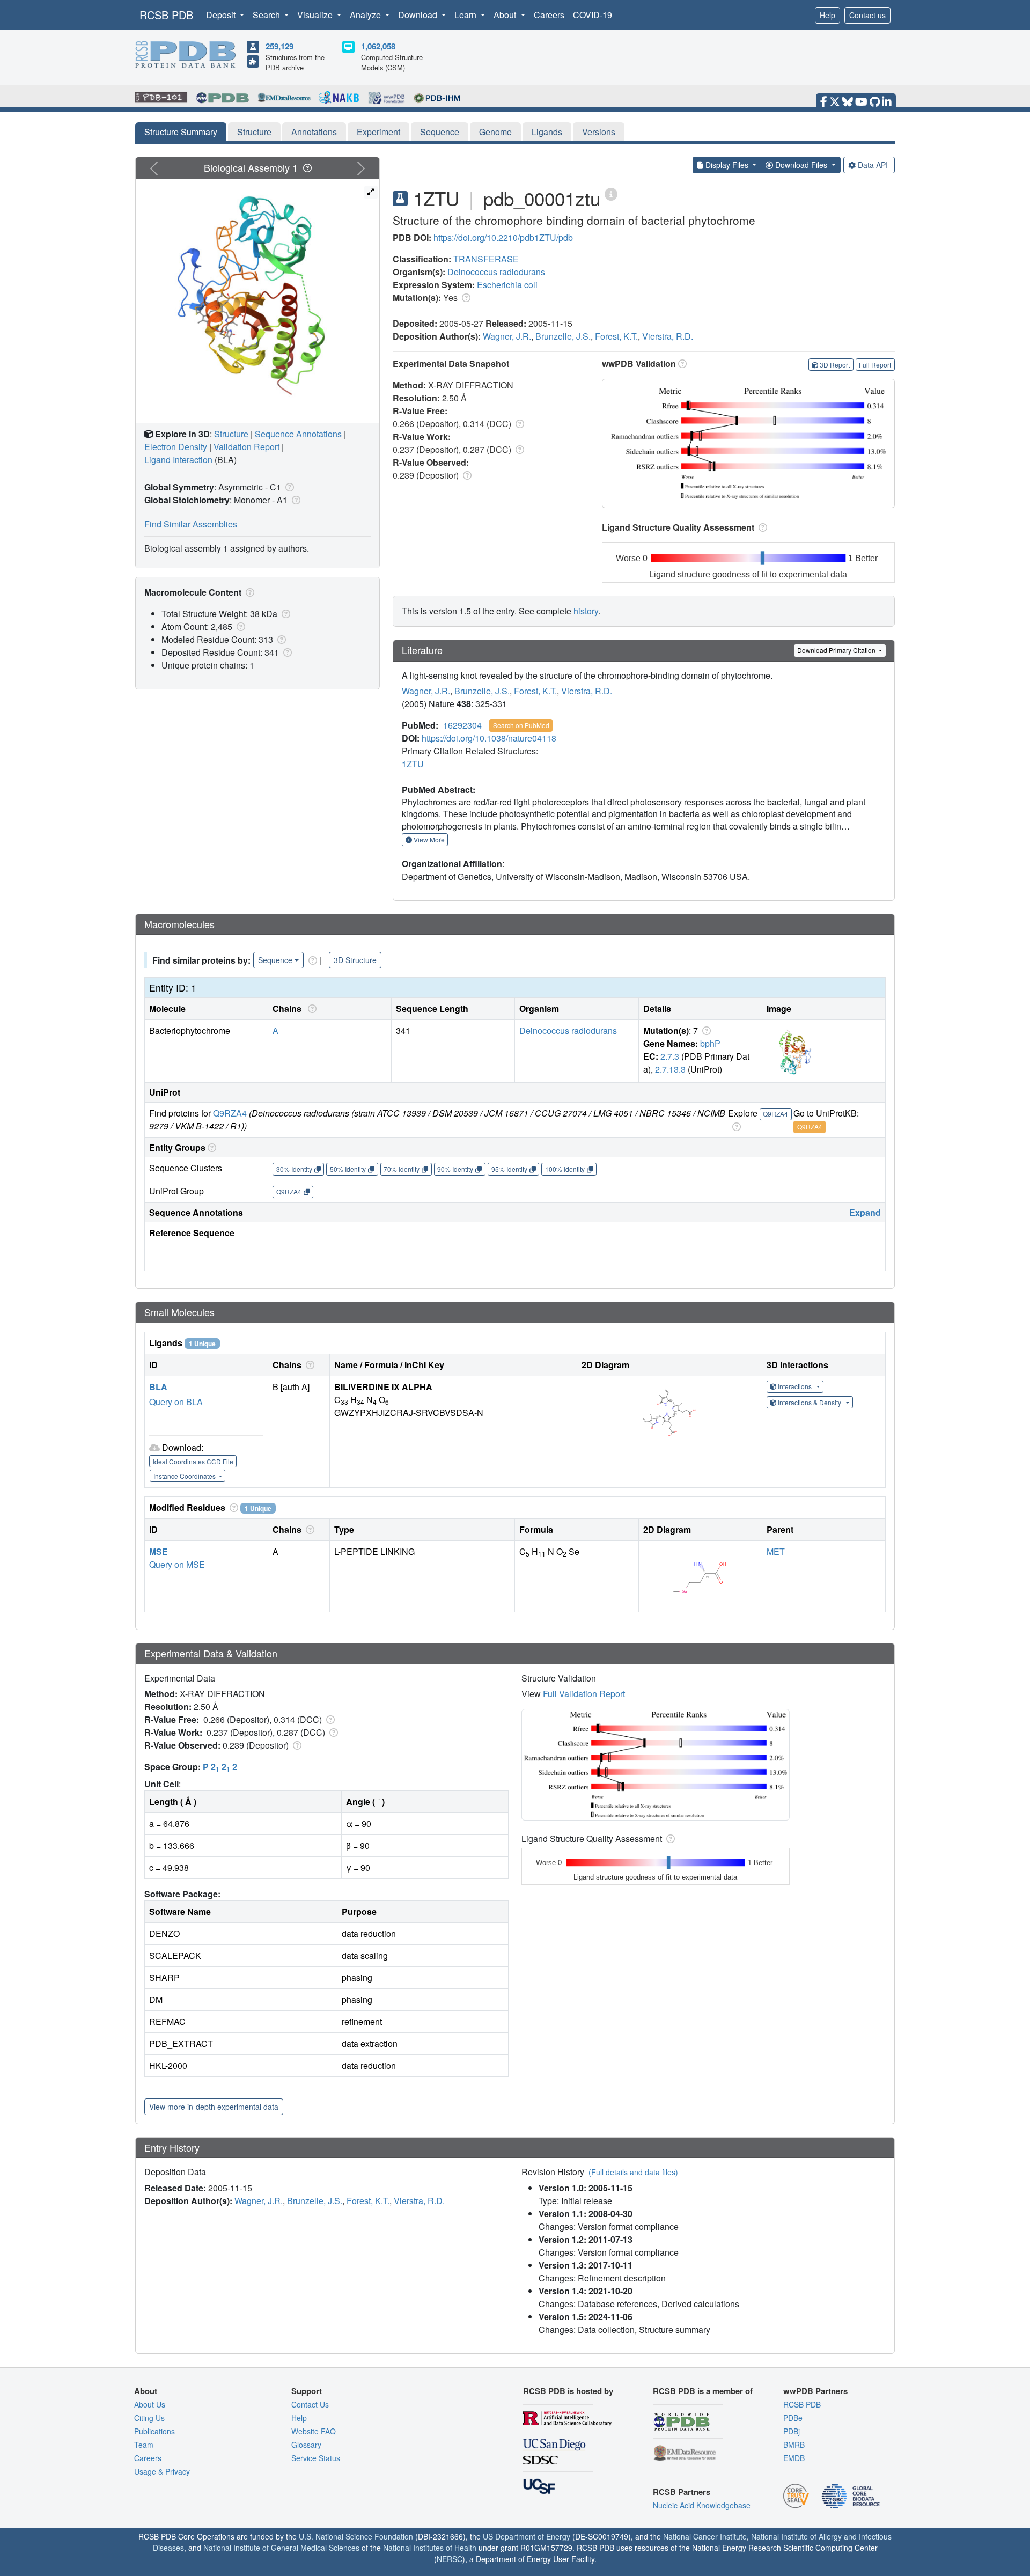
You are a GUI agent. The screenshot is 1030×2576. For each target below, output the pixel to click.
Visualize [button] (316, 15)
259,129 (279, 46)
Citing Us (149, 2418)
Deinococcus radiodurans (496, 272)
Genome (495, 132)
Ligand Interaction (178, 460)
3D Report (835, 365)
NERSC (450, 2559)
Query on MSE (177, 1564)
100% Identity (565, 1169)
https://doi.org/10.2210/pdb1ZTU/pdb (503, 237)
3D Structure (355, 960)
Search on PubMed (521, 725)
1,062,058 (378, 46)
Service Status (316, 2458)
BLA (158, 1387)
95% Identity (509, 1169)
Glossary (306, 2445)
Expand (865, 1212)
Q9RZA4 (230, 1113)
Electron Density (176, 447)
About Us (150, 2404)
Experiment (378, 132)
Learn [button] (466, 15)
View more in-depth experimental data (214, 2107)
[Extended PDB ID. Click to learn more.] (611, 193)
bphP (710, 1043)
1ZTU (413, 764)
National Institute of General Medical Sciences (281, 2548)
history (586, 611)
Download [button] (419, 15)
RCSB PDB (166, 15)
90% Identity (455, 1169)
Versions (599, 132)
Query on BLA (176, 1402)
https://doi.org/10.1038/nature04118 (489, 738)
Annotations (314, 132)
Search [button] (267, 15)
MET (776, 1551)
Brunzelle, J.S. (563, 336)
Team (144, 2445)
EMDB (794, 2458)
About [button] (506, 15)
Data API (873, 165)
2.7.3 (670, 1056)
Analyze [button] (366, 15)
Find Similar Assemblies (191, 524)
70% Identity (402, 1169)
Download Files (801, 165)
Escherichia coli (507, 285)
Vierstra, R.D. (668, 336)
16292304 (462, 725)
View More (428, 839)
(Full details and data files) (633, 2172)
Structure (254, 132)
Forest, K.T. (616, 336)
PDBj (792, 2431)
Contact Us (310, 2404)
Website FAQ (314, 2431)
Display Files (727, 165)
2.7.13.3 (670, 1069)
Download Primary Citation (837, 650)
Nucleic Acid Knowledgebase (702, 2505)
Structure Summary (181, 132)
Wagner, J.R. (507, 336)
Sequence (440, 132)
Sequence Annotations (298, 434)
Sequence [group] (275, 960)
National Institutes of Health (430, 2548)
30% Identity (294, 1169)
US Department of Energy (527, 2536)
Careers (549, 15)
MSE (159, 1551)
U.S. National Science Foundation (356, 2536)
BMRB (794, 2445)
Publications (154, 2431)
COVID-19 (593, 15)
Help (827, 15)
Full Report (875, 365)
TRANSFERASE (486, 259)
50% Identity (348, 1169)
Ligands (547, 132)
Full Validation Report (584, 1694)
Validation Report (247, 447)
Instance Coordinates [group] (185, 1476)
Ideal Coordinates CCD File (193, 1461)
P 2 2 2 (220, 1767)
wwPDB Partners (815, 2391)
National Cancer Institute (705, 2536)
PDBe (793, 2418)
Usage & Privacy (162, 2471)
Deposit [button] (222, 15)
